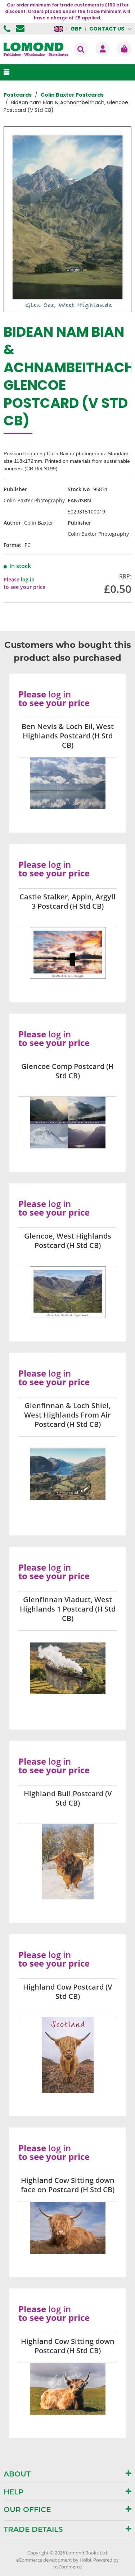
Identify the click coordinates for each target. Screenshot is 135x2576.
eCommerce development (44, 2560)
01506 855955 (8, 29)
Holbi (85, 2560)
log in (28, 579)
